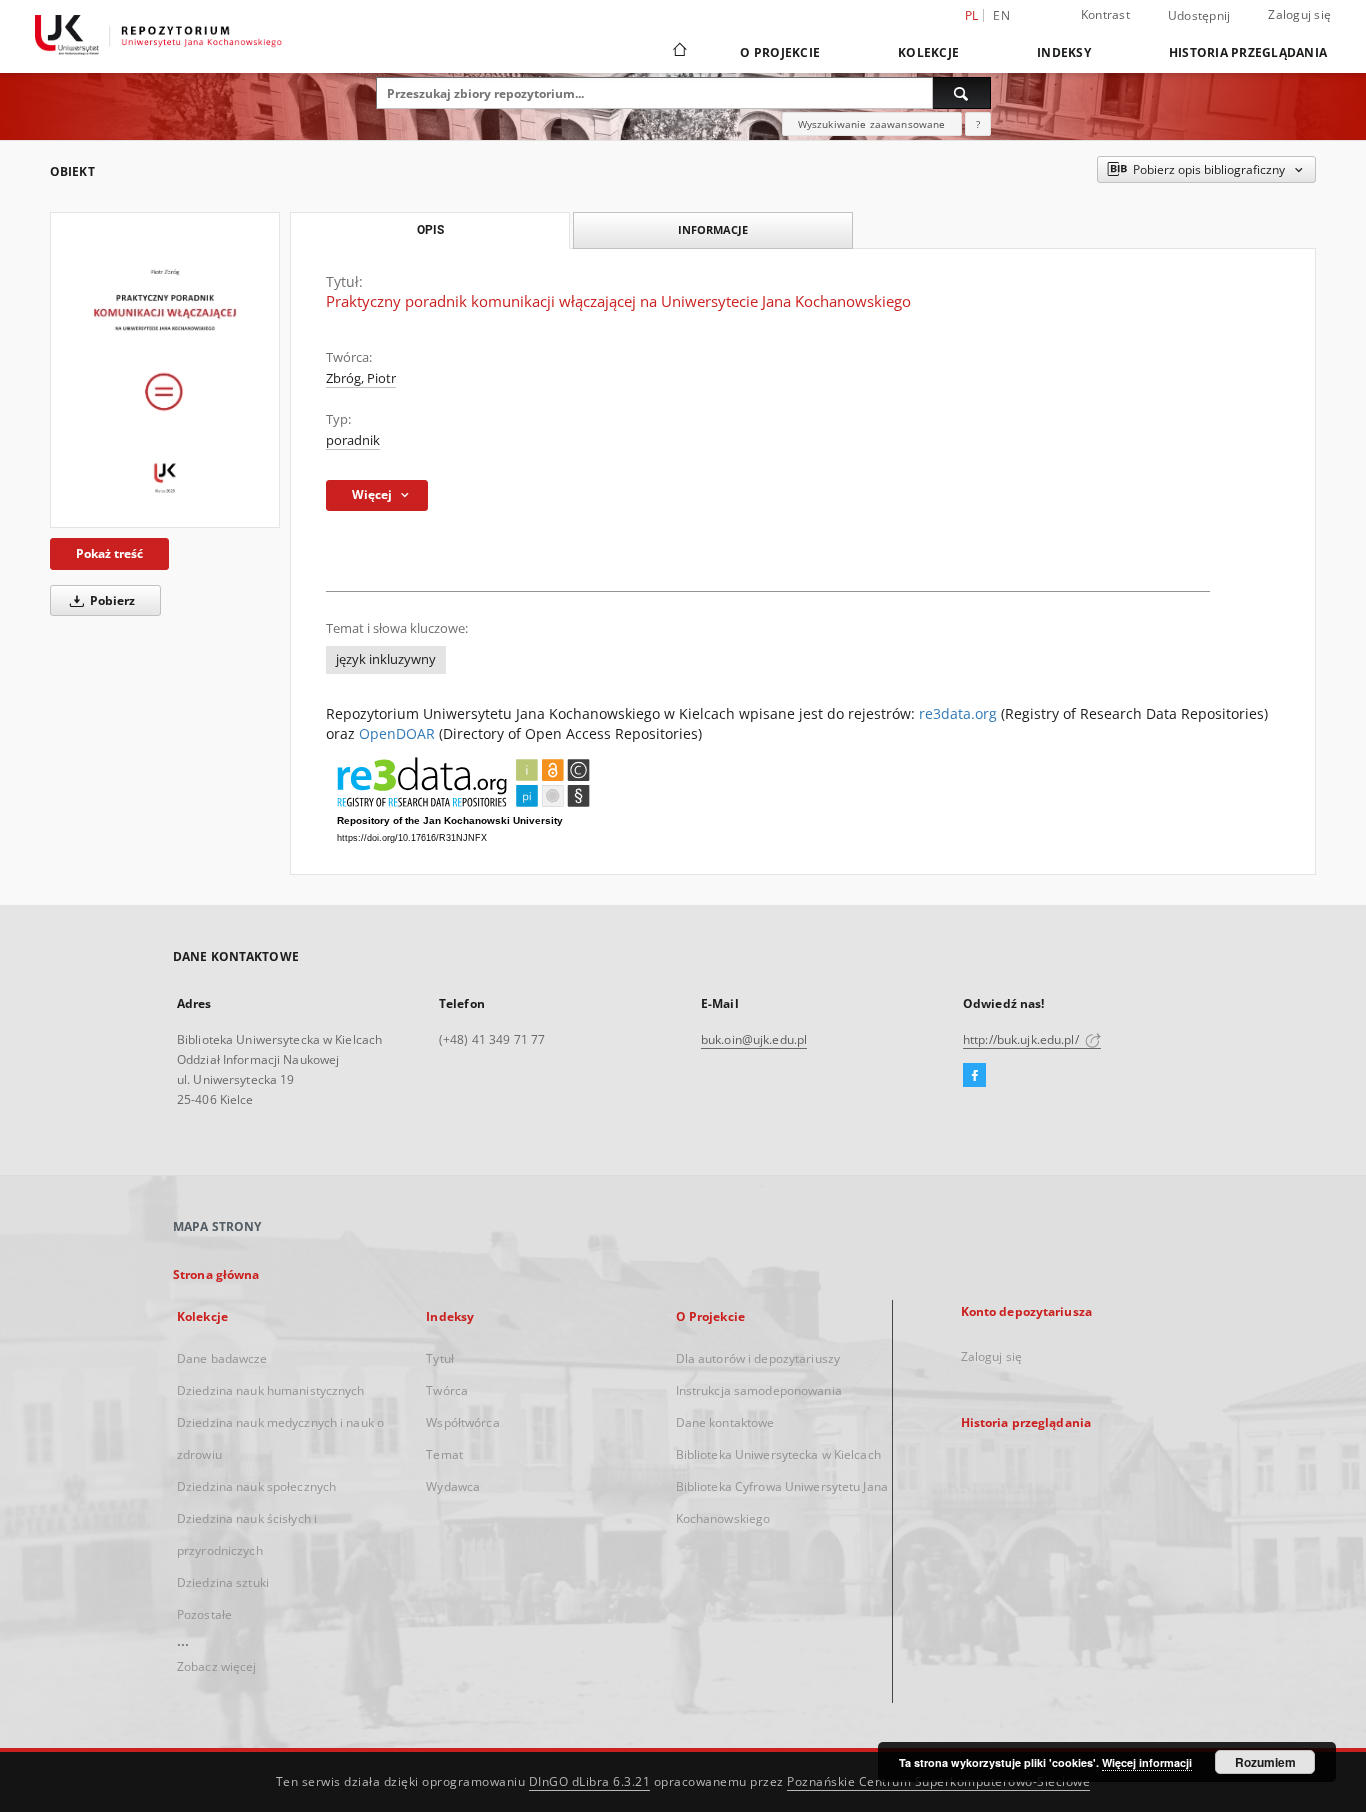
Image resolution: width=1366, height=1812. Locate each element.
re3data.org (958, 713)
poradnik (353, 440)
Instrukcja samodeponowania (759, 1390)
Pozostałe (204, 1614)
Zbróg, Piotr (361, 378)
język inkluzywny (386, 659)
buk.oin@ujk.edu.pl (754, 1039)
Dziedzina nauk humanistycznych (271, 1390)
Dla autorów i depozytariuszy (758, 1358)
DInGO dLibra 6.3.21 (590, 1781)
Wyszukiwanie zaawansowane (872, 124)
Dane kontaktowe (725, 1422)
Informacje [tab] (713, 229)
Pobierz (111, 600)
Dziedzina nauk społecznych (256, 1486)
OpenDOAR (397, 733)
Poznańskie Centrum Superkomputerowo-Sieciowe (938, 1781)
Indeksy (1064, 52)
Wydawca (453, 1486)
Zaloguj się (1299, 14)
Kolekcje (928, 52)
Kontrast (1105, 14)
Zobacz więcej (217, 1666)
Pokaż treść (109, 553)
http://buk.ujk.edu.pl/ (1022, 1039)
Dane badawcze (222, 1358)
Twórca (447, 1390)
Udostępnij (1199, 16)
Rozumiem (1265, 1762)
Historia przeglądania (1248, 52)
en (1001, 15)
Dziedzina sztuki (223, 1582)
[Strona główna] (678, 52)
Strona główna (216, 1274)
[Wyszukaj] (962, 93)
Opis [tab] (430, 230)
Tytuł (440, 1358)
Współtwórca (462, 1422)
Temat (444, 1454)
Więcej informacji (1147, 1762)
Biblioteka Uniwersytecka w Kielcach (778, 1454)
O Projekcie (780, 52)
